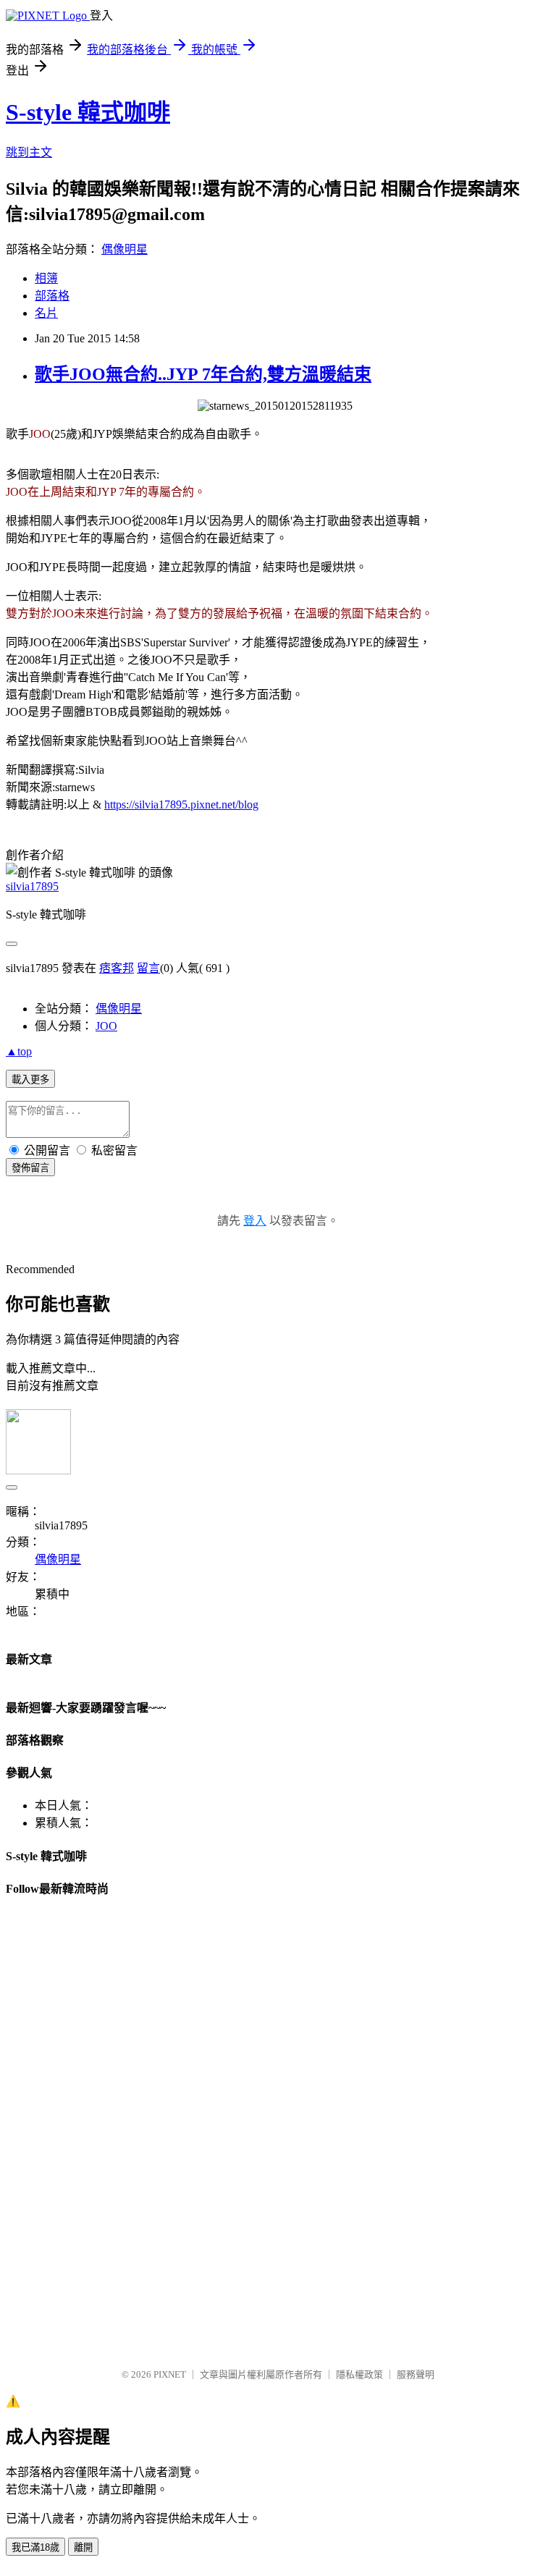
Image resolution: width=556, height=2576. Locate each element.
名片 (46, 313)
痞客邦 (117, 968)
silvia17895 (32, 886)
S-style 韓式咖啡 (88, 112)
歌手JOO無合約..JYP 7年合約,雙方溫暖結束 (203, 374)
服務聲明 (416, 2374)
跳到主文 (29, 152)
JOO (106, 1026)
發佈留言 (30, 1168)
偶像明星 (125, 249)
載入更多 (30, 1080)
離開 (83, 2547)
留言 (148, 968)
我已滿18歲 (35, 2547)
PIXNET (170, 2374)
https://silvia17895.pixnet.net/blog (181, 805)
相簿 (46, 278)
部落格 (52, 296)
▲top (19, 1051)
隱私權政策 (359, 2374)
